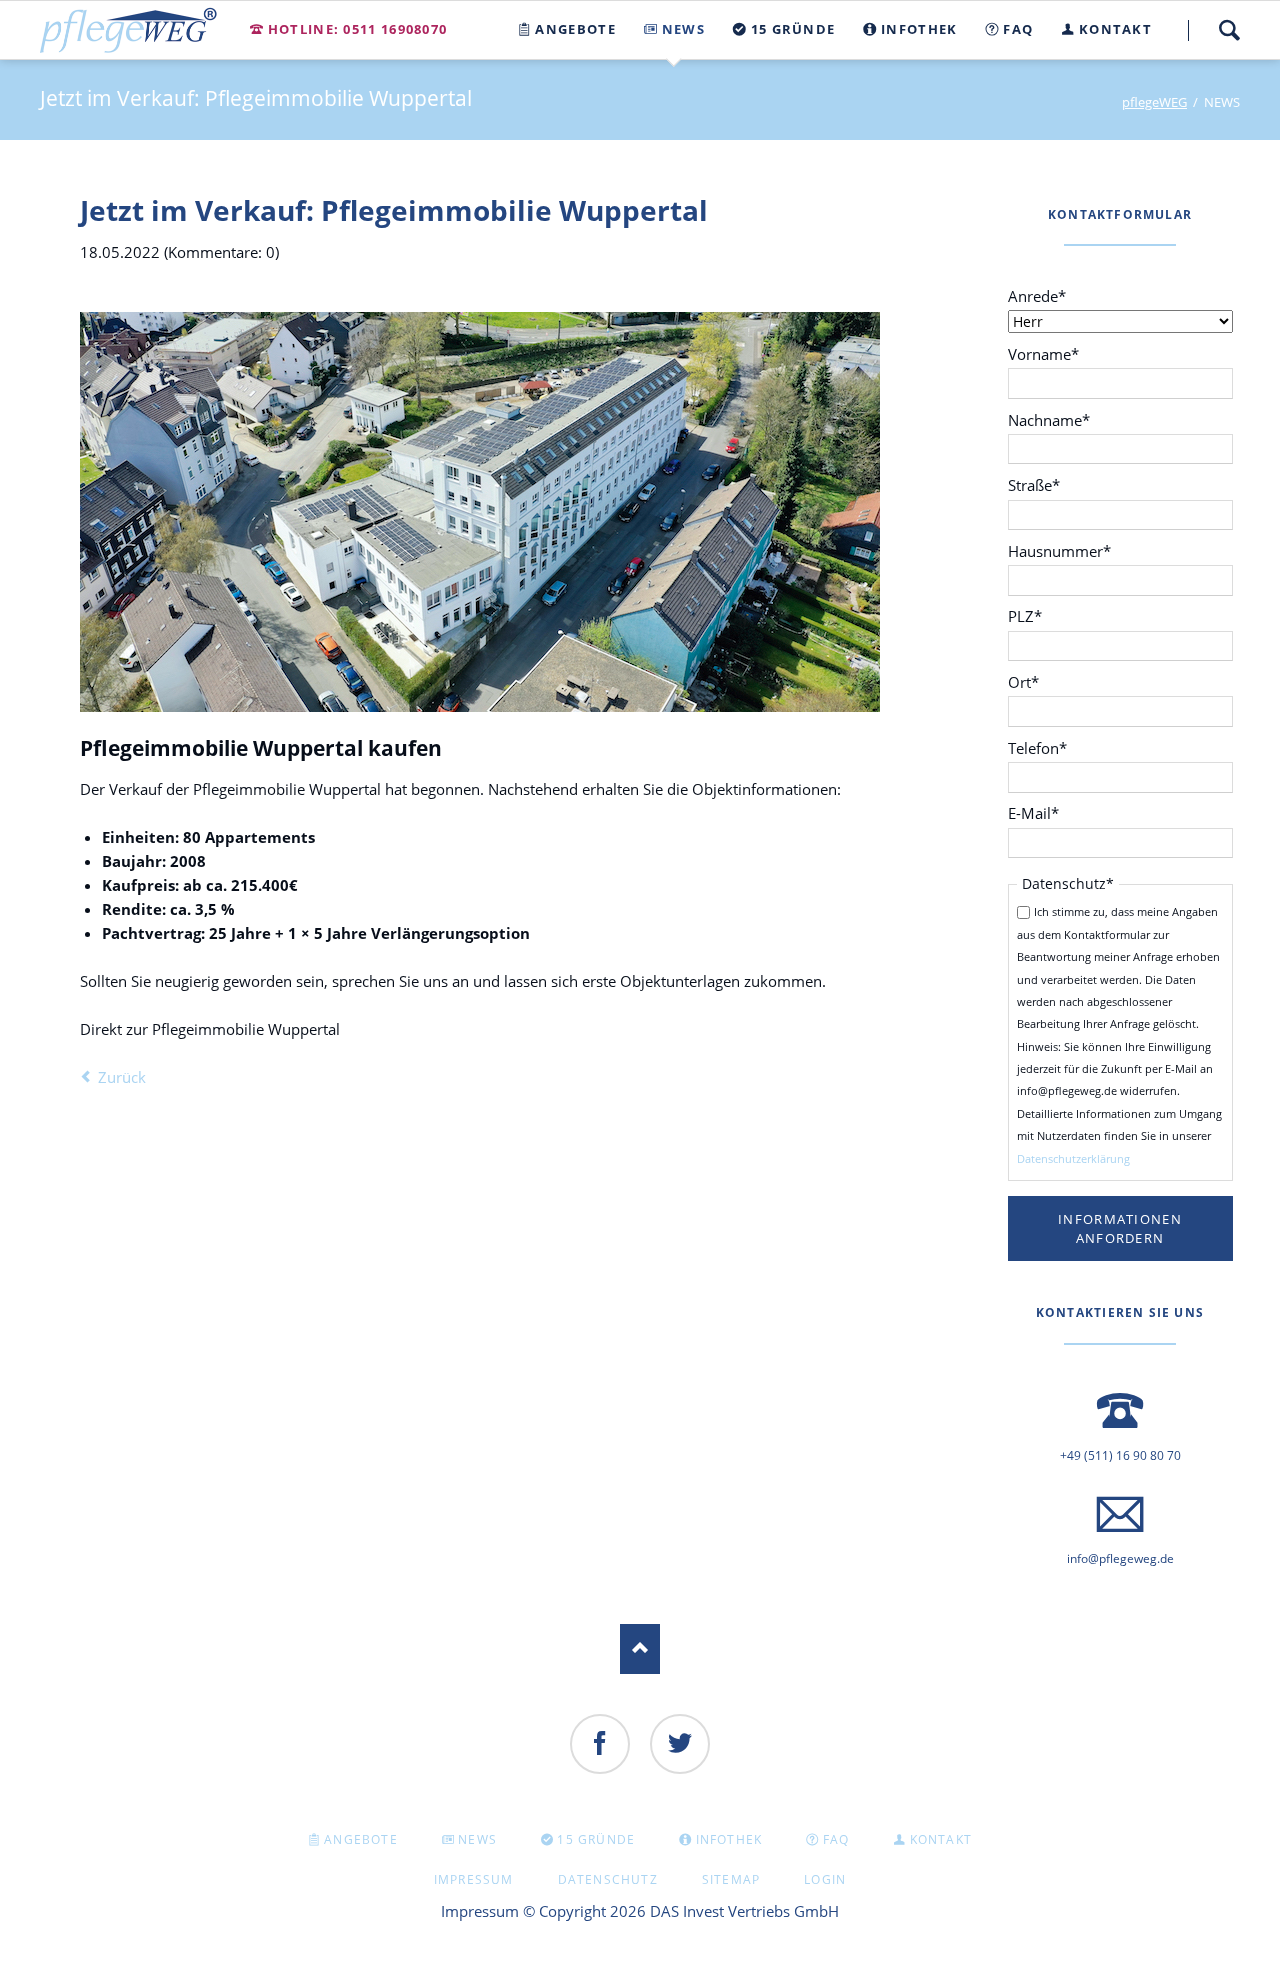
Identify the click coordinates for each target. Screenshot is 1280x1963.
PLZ (1042, 615)
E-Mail (1042, 812)
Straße (1042, 484)
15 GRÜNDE (596, 1839)
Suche (1229, 30)
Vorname (1043, 353)
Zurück (122, 1077)
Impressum (474, 1879)
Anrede (1042, 295)
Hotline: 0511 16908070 (357, 29)
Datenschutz (608, 1879)
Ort (1042, 681)
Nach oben (640, 1649)
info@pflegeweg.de (1120, 1558)
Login (825, 1879)
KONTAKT (941, 1839)
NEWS (477, 1839)
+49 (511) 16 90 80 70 (1120, 1455)
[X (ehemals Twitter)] (680, 1744)
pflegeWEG (1154, 102)
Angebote (361, 1839)
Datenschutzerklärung (1073, 1158)
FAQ (836, 1839)
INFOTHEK (729, 1839)
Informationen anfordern (1120, 1228)
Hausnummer (1059, 550)
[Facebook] (600, 1744)
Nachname (1049, 419)
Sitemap (731, 1879)
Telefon (1042, 747)
